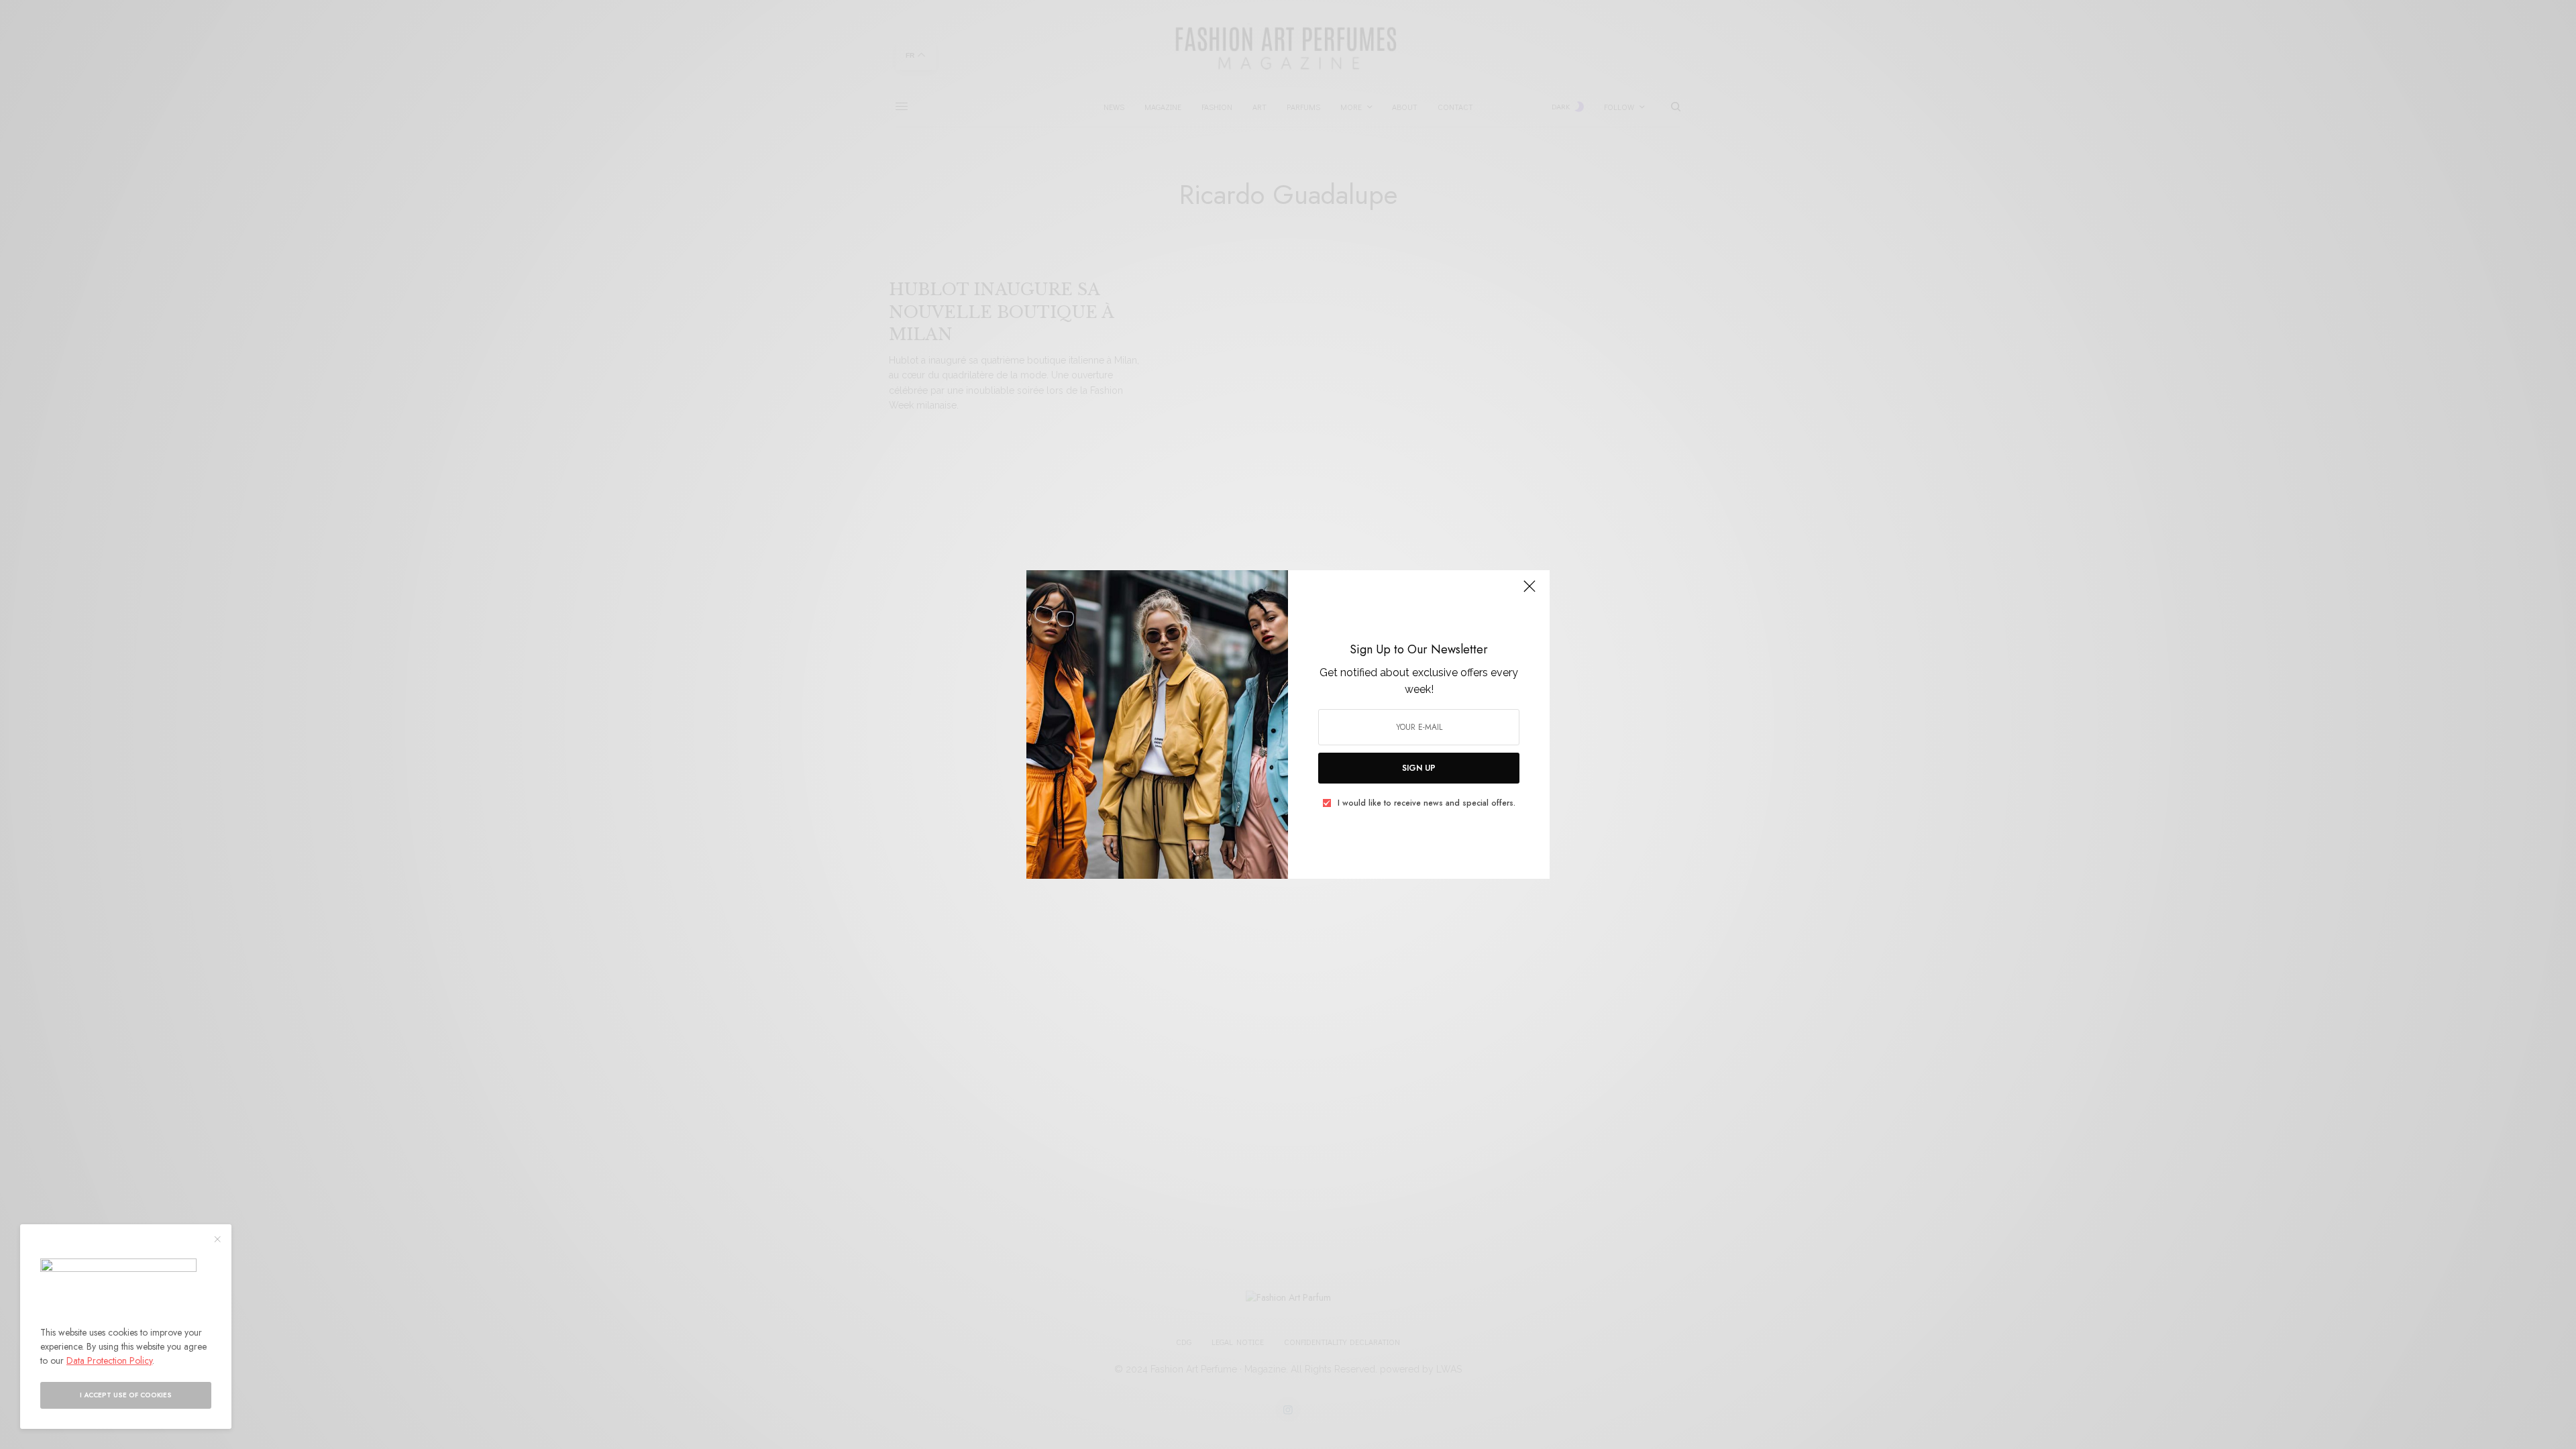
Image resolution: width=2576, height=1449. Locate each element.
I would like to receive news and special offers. (1427, 803)
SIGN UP (1419, 768)
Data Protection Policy (109, 1360)
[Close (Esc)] (1529, 592)
